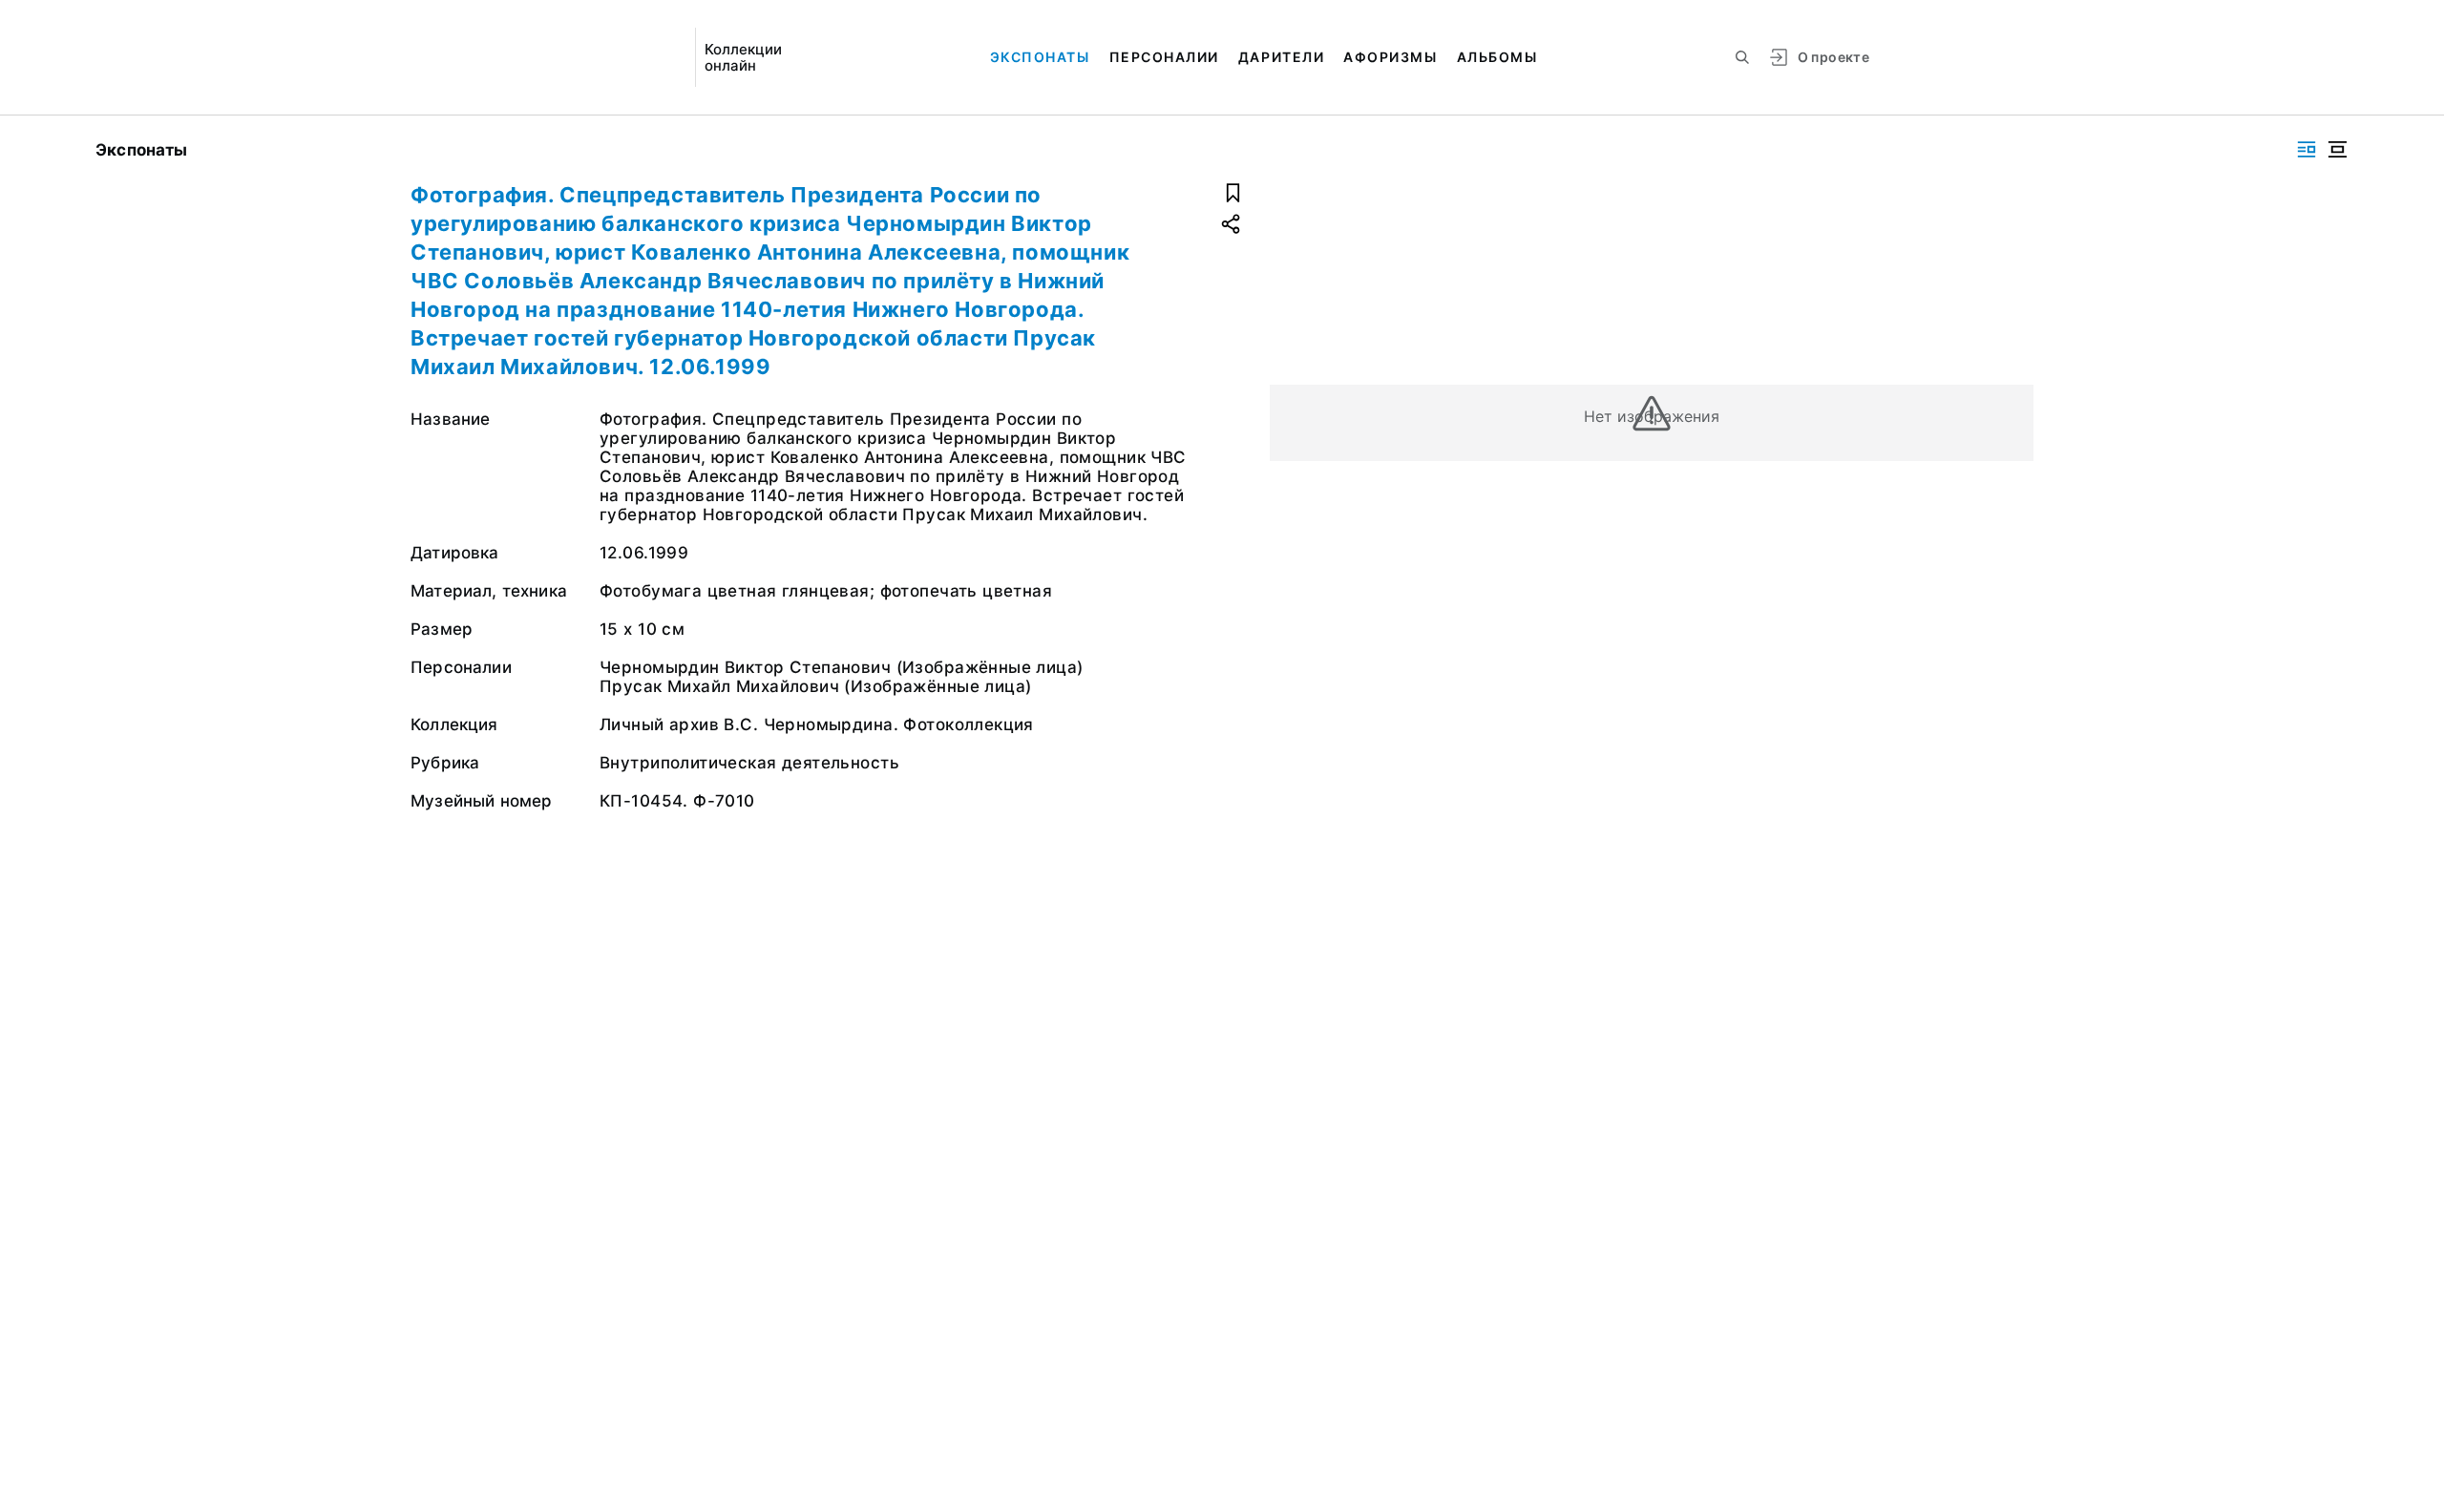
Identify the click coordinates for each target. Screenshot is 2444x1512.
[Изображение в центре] (2337, 149)
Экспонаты (1040, 57)
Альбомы (1497, 57)
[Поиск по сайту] (1742, 57)
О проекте (1833, 57)
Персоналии (1164, 57)
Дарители (1281, 57)
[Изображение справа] (2307, 149)
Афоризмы (1390, 57)
